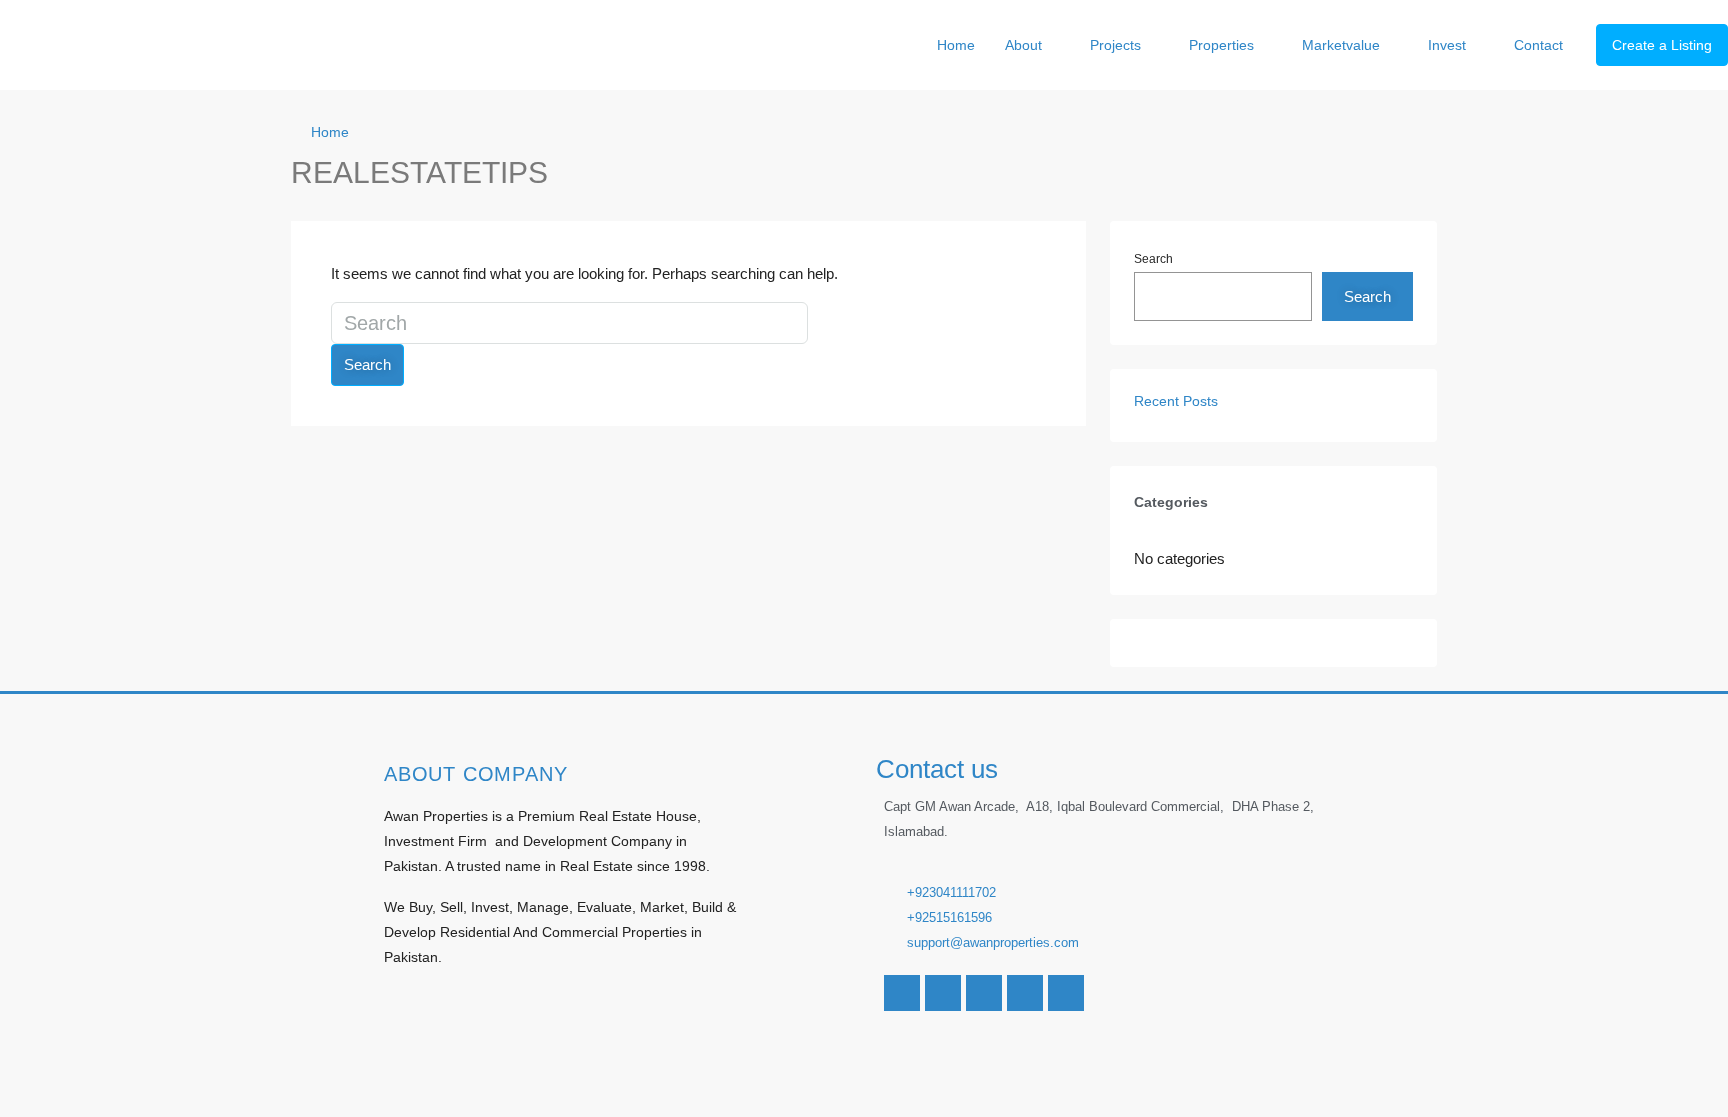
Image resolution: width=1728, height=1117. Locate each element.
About (1023, 45)
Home (956, 45)
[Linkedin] (1025, 993)
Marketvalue (1341, 45)
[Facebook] (902, 993)
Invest (1447, 45)
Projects (1115, 45)
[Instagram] (1066, 993)
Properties (1221, 45)
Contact (1538, 45)
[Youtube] (943, 993)
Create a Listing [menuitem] (1662, 45)
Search (367, 364)
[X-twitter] (984, 993)
